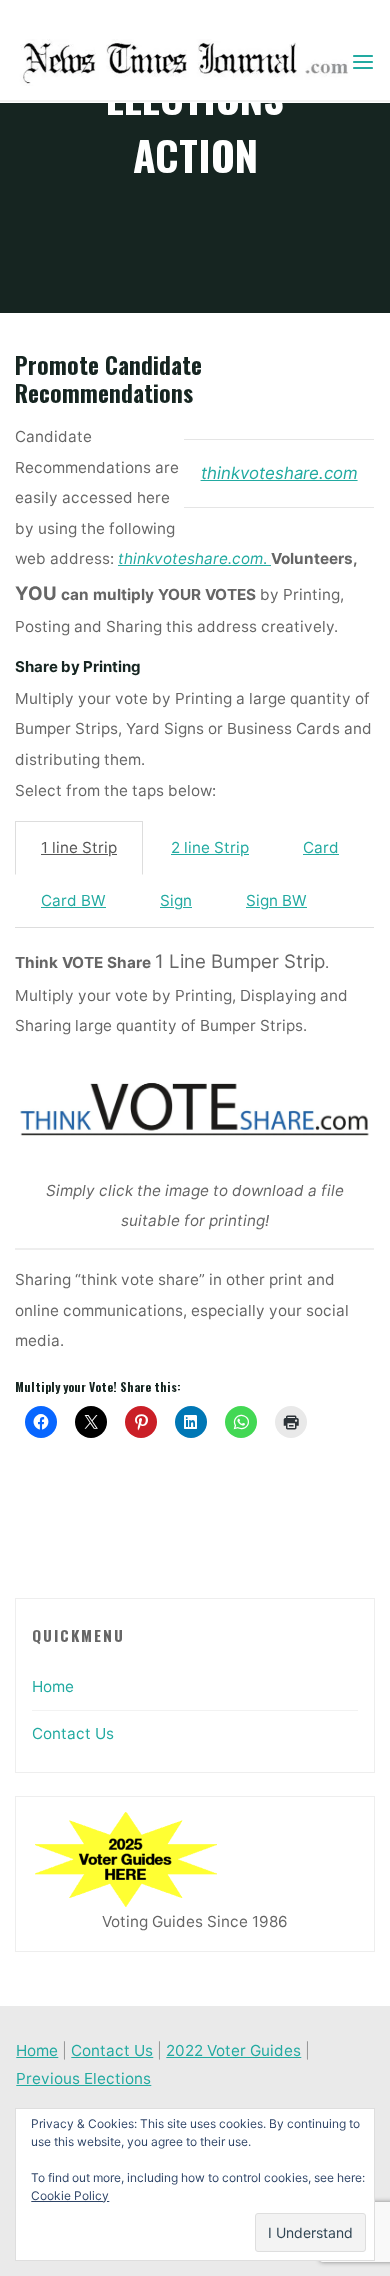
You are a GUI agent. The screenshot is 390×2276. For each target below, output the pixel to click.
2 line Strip (210, 848)
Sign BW (276, 901)
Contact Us (73, 1733)
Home (53, 1686)
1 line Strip (79, 848)
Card (321, 848)
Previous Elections (83, 2078)
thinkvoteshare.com (279, 473)
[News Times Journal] (182, 61)
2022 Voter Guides (233, 2050)
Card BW (73, 901)
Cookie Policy (70, 2195)
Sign (176, 901)
